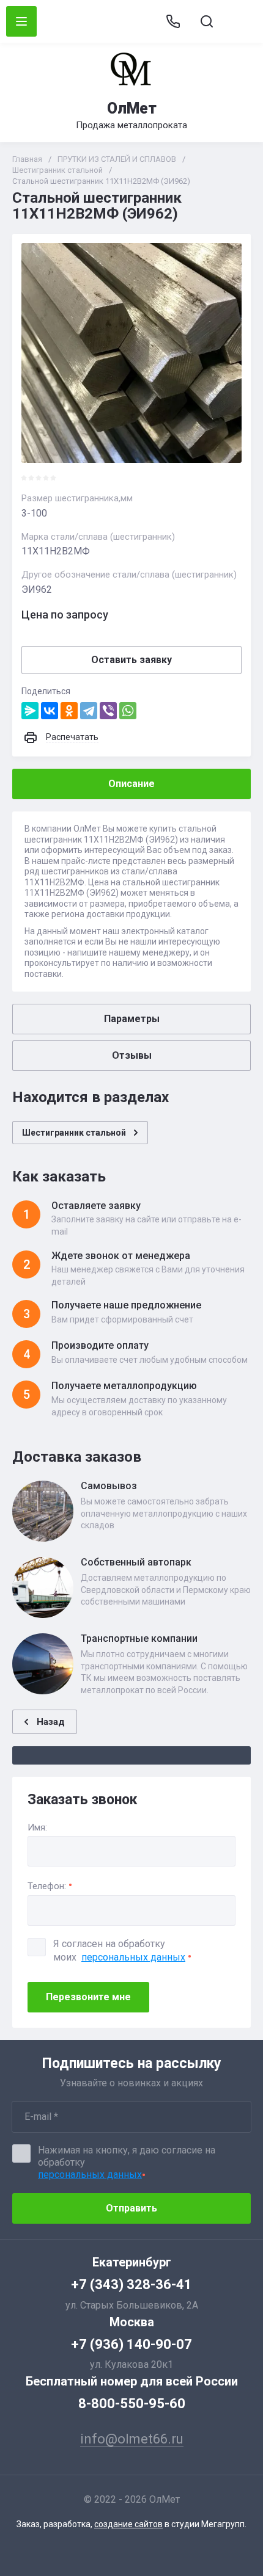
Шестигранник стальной (57, 170)
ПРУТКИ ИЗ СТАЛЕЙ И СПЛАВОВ (117, 159)
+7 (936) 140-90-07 (131, 2344)
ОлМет (132, 108)
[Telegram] (89, 711)
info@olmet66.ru (240, 22)
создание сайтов (128, 2524)
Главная (27, 159)
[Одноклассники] (69, 711)
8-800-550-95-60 (132, 2404)
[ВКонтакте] (50, 711)
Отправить (131, 2208)
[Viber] (108, 711)
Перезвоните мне (88, 1997)
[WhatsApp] (128, 711)
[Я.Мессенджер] (30, 711)
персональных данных (133, 1957)
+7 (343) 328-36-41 (131, 2284)
